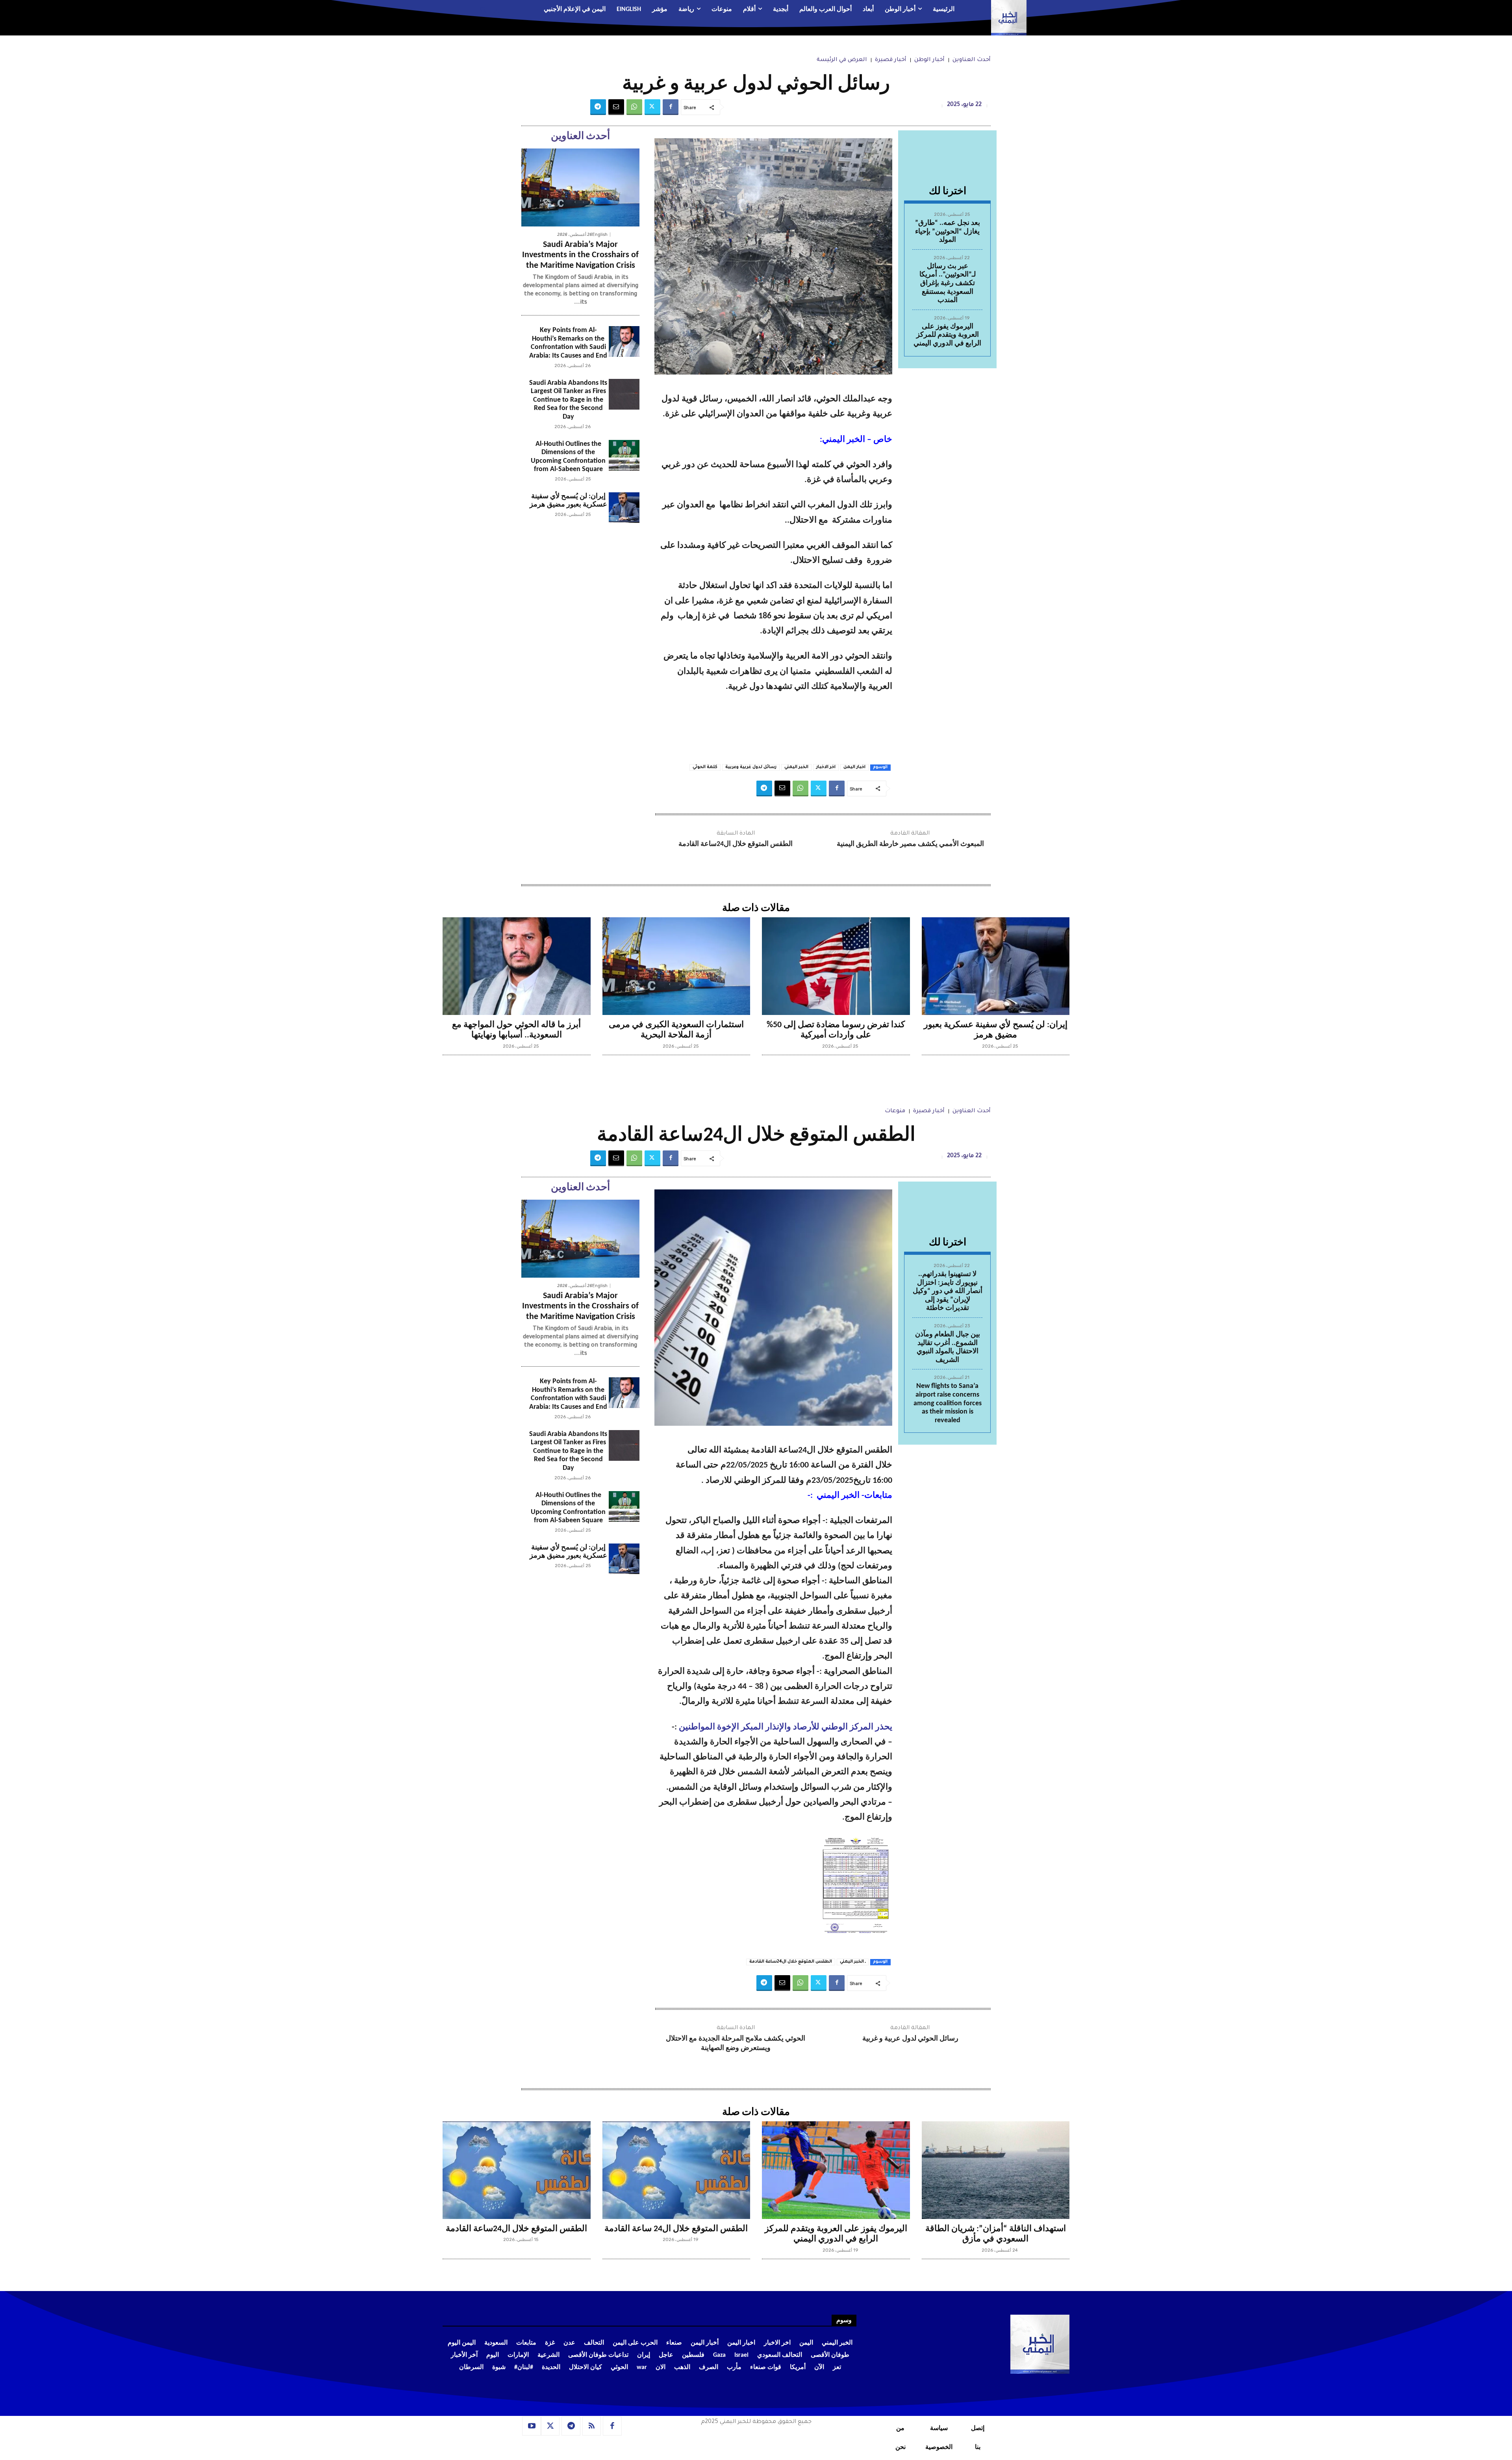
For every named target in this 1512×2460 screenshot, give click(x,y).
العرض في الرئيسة (842, 60)
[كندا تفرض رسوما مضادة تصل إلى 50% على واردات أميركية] (836, 966)
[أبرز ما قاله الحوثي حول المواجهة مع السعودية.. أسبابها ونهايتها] (517, 966)
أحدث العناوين (972, 60)
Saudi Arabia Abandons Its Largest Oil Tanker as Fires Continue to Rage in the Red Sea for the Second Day (568, 400)
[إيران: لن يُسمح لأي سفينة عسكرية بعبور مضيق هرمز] (624, 508)
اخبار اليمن (854, 767)
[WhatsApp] (634, 107)
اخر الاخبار (826, 767)
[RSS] (592, 2426)
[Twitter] (652, 107)
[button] (490, 10)
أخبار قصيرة (891, 60)
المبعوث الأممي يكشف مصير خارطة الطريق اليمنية (910, 844)
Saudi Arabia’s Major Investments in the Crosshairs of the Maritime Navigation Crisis (580, 255)
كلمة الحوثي (705, 767)
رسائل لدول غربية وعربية (751, 767)
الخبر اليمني (796, 767)
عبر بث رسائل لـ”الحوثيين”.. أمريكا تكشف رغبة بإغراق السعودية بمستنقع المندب (948, 283)
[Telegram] (598, 107)
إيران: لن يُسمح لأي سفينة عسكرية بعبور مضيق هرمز (568, 501)
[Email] (616, 107)
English (600, 235)
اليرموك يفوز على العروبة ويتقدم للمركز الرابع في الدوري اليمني (947, 335)
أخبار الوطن (929, 60)
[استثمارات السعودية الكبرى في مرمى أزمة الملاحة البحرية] (676, 966)
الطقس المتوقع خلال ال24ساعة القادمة (736, 844)
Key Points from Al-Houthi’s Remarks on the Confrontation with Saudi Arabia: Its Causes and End (568, 343)
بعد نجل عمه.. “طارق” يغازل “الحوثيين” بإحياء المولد (948, 232)
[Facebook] (671, 107)
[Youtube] (532, 2426)
